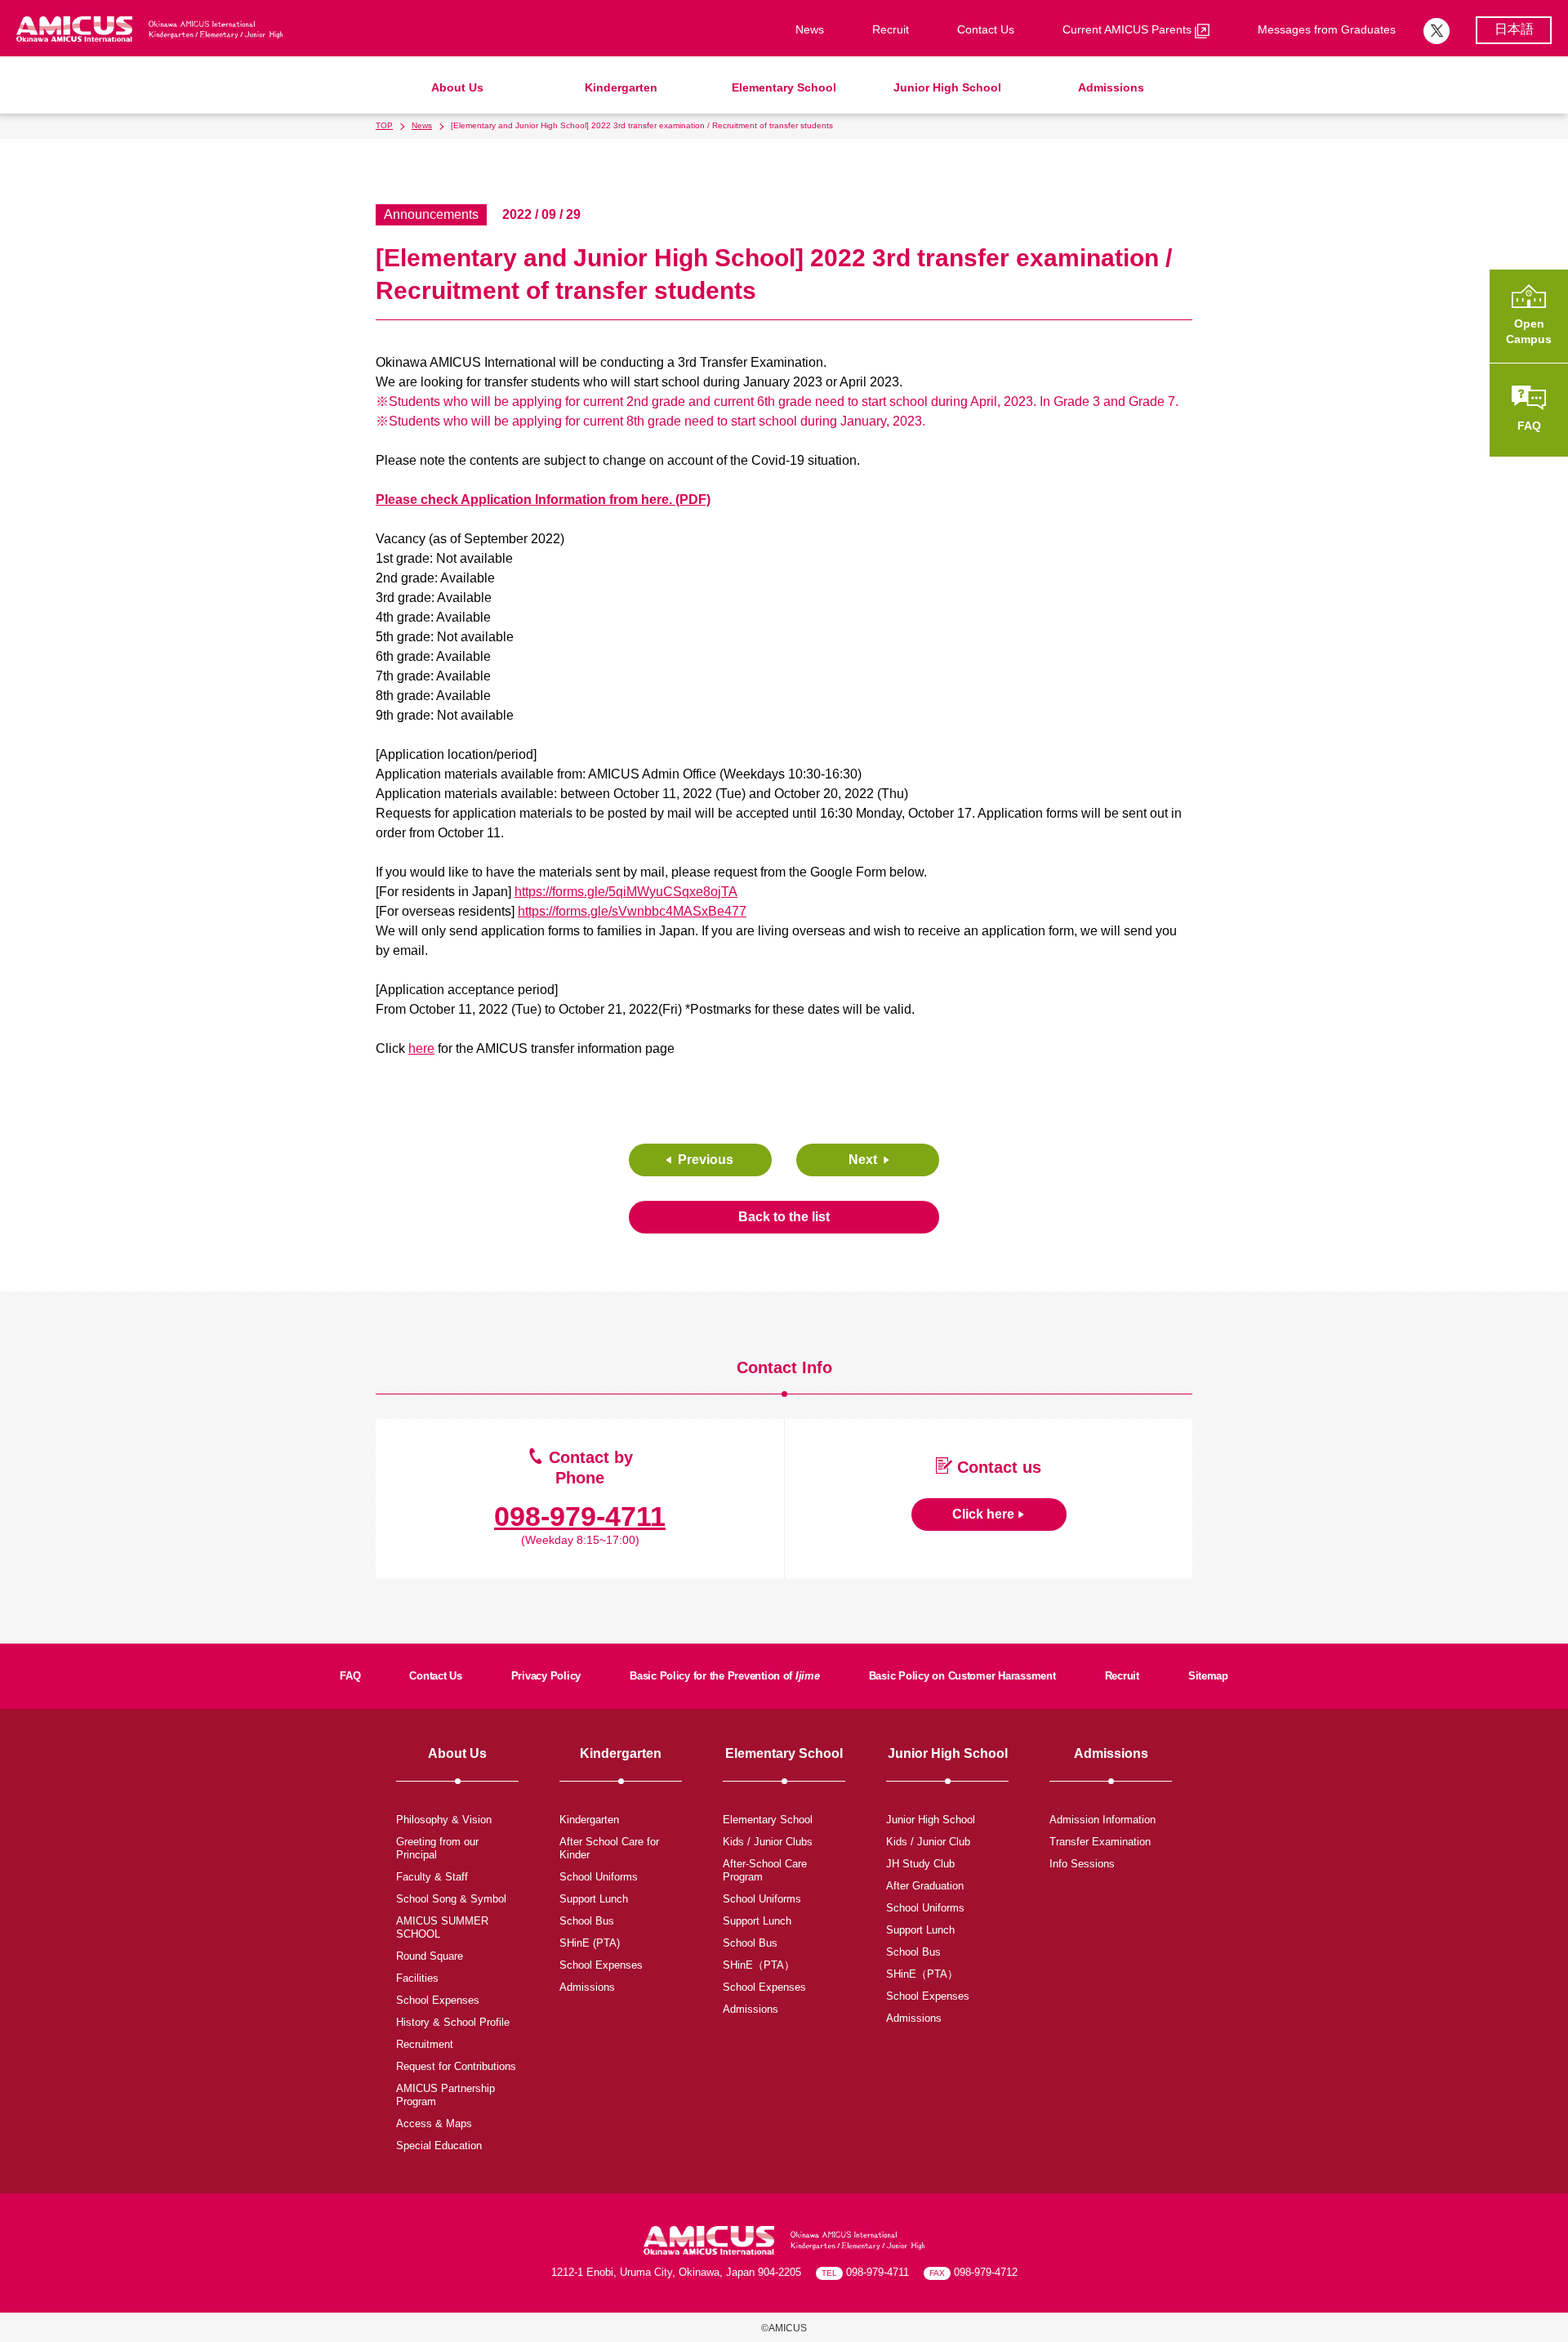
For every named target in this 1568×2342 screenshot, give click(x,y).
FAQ (350, 1676)
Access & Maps (434, 2123)
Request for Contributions (456, 2066)
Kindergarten (621, 87)
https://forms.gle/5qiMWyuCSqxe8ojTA (626, 892)
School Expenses (438, 2000)
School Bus (587, 1921)
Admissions (1111, 87)
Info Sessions (1082, 1864)
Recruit (891, 29)
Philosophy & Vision (444, 1820)
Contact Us (986, 29)
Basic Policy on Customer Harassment (962, 1676)
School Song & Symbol (451, 1899)
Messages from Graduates (1327, 29)
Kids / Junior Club (928, 1842)
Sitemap (1208, 1676)
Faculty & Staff (432, 1877)
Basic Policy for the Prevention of (725, 1676)
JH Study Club (920, 1864)
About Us (457, 87)
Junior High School (947, 87)
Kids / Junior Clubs (768, 1842)
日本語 (1514, 29)
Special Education (439, 2146)
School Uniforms (599, 1877)
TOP (384, 125)
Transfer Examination (1100, 1842)
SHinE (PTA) (590, 1943)
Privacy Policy (546, 1676)
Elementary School (784, 87)
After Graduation (925, 1886)
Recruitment (425, 2044)
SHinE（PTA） (759, 1965)
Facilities (417, 1978)
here (421, 1048)
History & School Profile (453, 2022)
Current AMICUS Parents (1129, 29)
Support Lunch (594, 1899)
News (810, 29)
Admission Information (1102, 1820)
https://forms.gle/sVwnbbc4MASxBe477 (632, 911)
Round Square (430, 1956)
